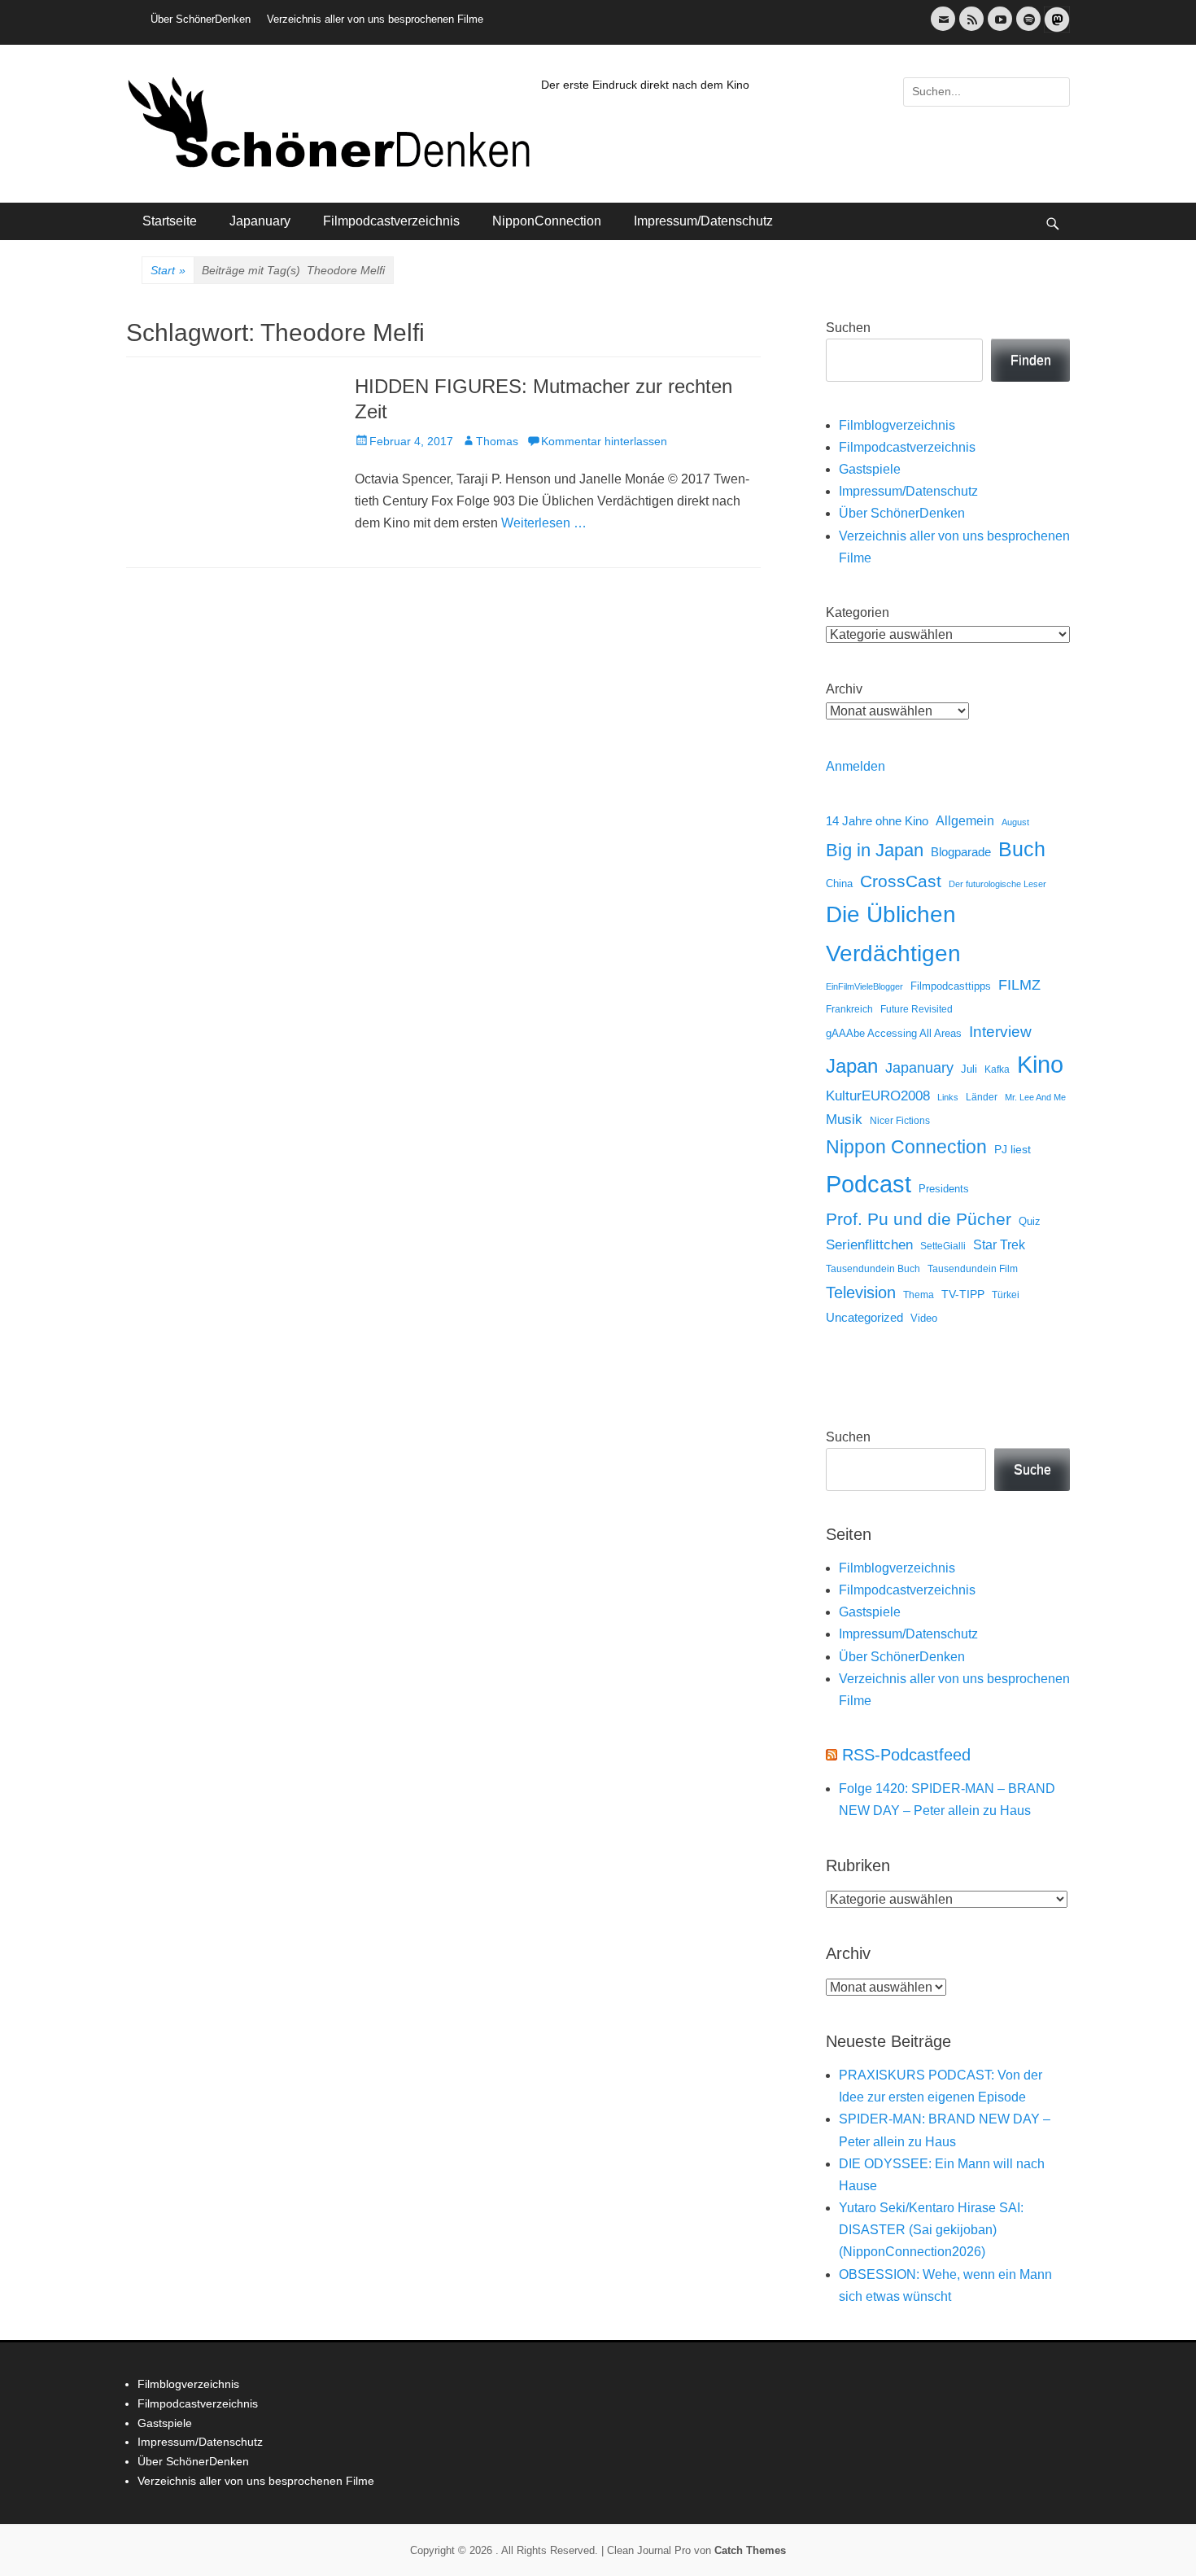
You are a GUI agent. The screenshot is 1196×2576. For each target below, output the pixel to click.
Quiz (1030, 1222)
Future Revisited (917, 1009)
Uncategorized (864, 1317)
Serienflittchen (869, 1245)
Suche (1032, 1470)
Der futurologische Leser (997, 884)
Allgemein (965, 821)
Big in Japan (875, 850)
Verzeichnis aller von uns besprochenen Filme (375, 19)
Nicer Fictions (900, 1120)
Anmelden (856, 766)
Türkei (1006, 1295)
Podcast (869, 1184)
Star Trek (999, 1245)
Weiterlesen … (544, 523)
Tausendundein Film (973, 1269)
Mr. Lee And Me (1035, 1097)
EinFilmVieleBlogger (864, 986)
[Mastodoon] (1055, 29)
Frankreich (849, 1009)
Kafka (997, 1069)
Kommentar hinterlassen (604, 441)
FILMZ (1019, 985)
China (839, 883)
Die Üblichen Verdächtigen (893, 934)
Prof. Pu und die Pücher (919, 1219)
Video (924, 1318)
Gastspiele (870, 469)
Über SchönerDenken (201, 19)
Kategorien (858, 612)
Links (948, 1097)
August (1015, 822)
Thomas (497, 441)
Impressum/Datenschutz (703, 221)
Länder (982, 1097)
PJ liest (1013, 1150)
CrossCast (901, 881)
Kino (1040, 1065)
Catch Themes (750, 2550)
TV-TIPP (963, 1294)
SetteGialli (943, 1246)
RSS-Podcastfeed (906, 1755)
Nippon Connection (906, 1147)
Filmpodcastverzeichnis (391, 221)
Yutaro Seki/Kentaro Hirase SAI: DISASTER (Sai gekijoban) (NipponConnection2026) (931, 2230)
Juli (969, 1069)
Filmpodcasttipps (951, 986)
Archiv (844, 689)
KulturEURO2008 (878, 1096)
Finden (1031, 360)
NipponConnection (547, 221)
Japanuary (260, 221)
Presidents (944, 1189)
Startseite (170, 221)
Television (861, 1292)
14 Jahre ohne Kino (877, 821)
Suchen (848, 328)
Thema (919, 1295)
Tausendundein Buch (873, 1269)
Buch (1022, 849)
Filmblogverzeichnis (897, 425)
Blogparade (961, 852)
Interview (1000, 1032)
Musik (844, 1120)
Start (168, 270)
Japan (852, 1066)
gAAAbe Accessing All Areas (894, 1033)
